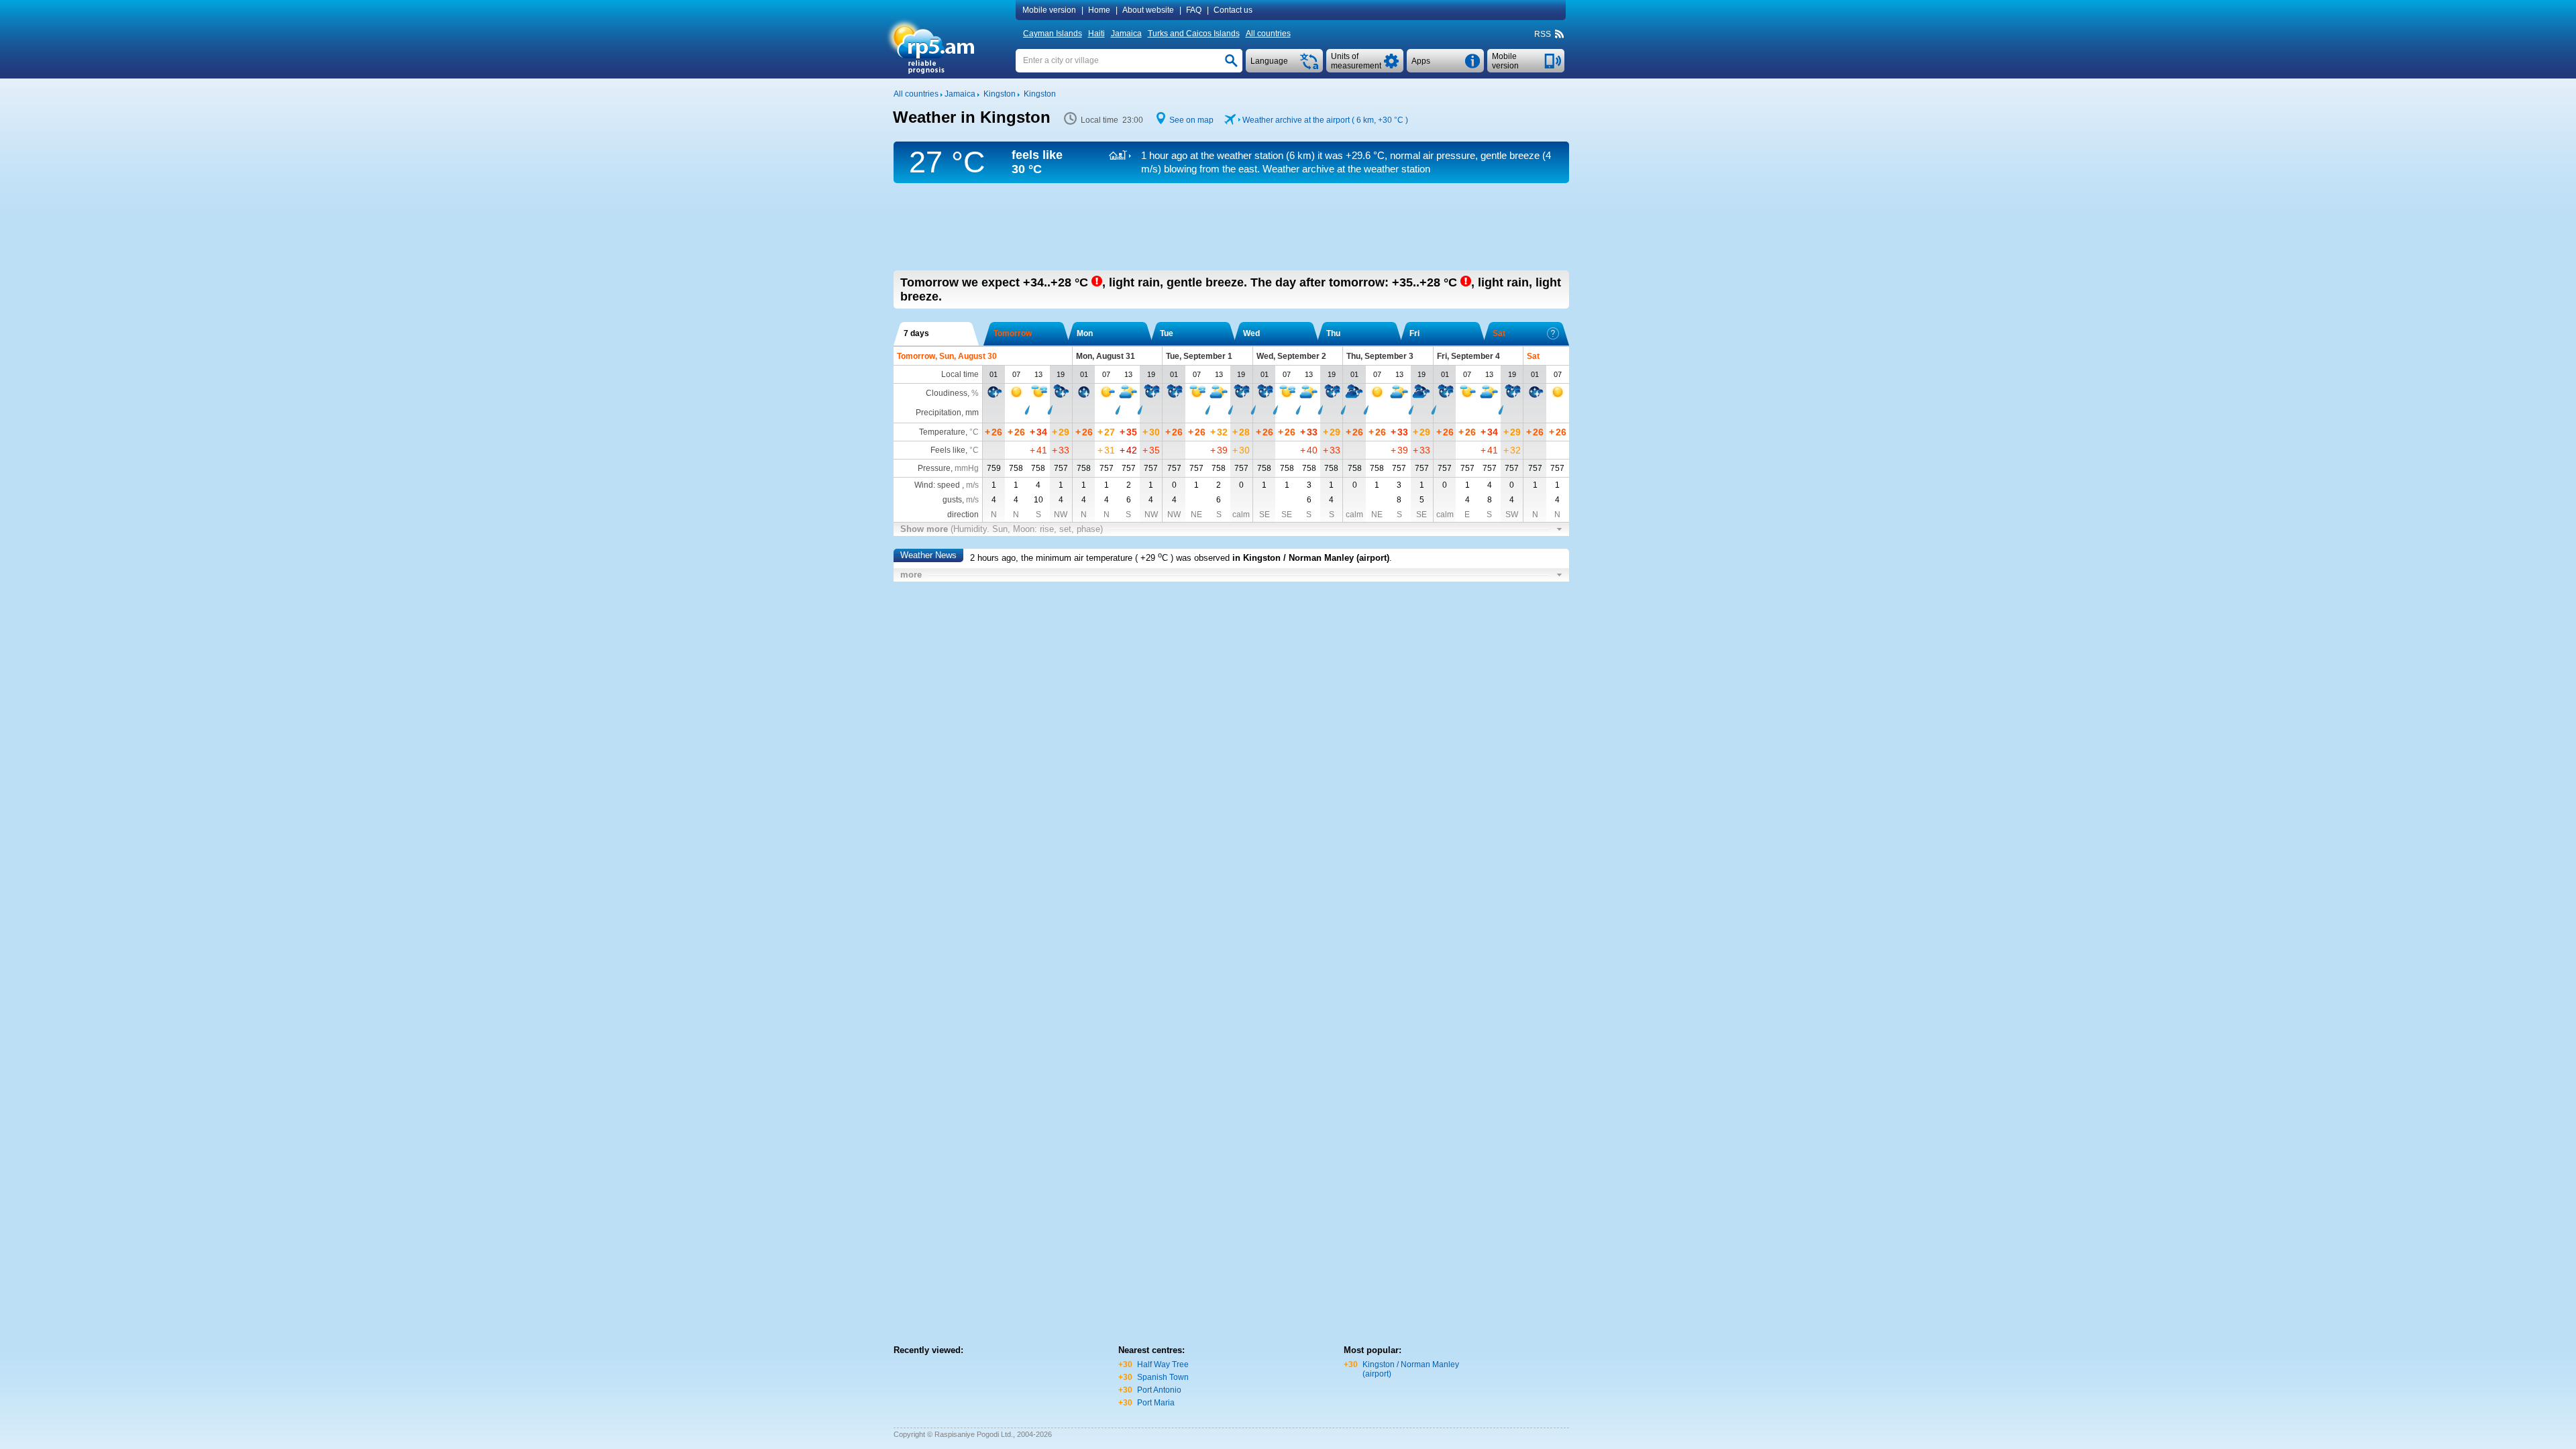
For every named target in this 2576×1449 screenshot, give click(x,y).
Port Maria (1156, 1403)
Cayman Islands (1053, 34)
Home (1099, 10)
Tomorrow (1013, 333)
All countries (1268, 34)
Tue (1167, 333)
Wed (1251, 333)
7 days (916, 333)
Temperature (942, 432)
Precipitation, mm (947, 413)
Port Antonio (1159, 1390)
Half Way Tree (1163, 1364)
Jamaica (1126, 34)
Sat (1499, 333)
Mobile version (1049, 10)
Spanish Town (1163, 1377)
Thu (1333, 333)
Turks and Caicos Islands (1194, 34)
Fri (1414, 333)
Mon (1085, 333)
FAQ (1194, 10)
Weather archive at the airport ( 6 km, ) (1325, 120)
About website (1148, 10)
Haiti (1096, 34)
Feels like (948, 450)
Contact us (1233, 10)
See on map (1191, 120)
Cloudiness (947, 393)
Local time (960, 374)
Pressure (934, 468)
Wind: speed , (947, 485)
